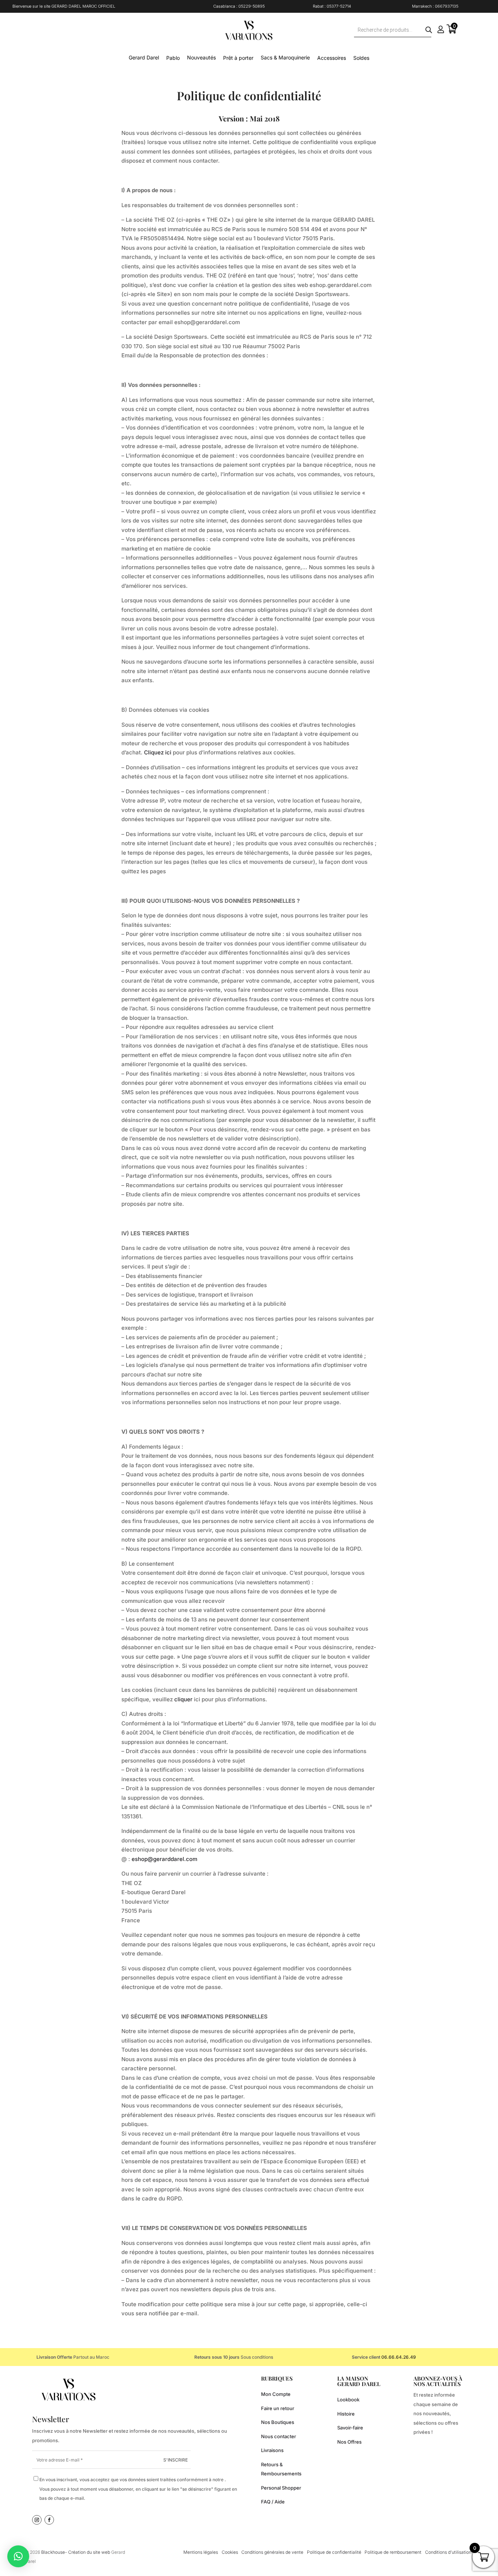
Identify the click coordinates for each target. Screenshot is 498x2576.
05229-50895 (252, 6)
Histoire (346, 2414)
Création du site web (90, 2552)
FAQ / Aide (273, 2502)
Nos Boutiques (278, 2422)
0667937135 (447, 6)
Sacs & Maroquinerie (285, 57)
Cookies (230, 2552)
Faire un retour (278, 2408)
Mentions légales (201, 2552)
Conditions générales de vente (272, 2552)
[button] (18, 2556)
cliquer (183, 1699)
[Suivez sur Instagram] (37, 2520)
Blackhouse (53, 2552)
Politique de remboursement (393, 2552)
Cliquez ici (158, 752)
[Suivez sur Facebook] (49, 2520)
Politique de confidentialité (334, 2552)
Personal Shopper (281, 2488)
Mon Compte (276, 2394)
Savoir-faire (350, 2428)
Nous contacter (279, 2436)
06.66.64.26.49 (399, 2357)
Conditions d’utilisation (448, 2552)
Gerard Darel (144, 57)
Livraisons (272, 2450)
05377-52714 (339, 6)
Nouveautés (201, 57)
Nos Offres (349, 2442)
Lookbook (348, 2400)
